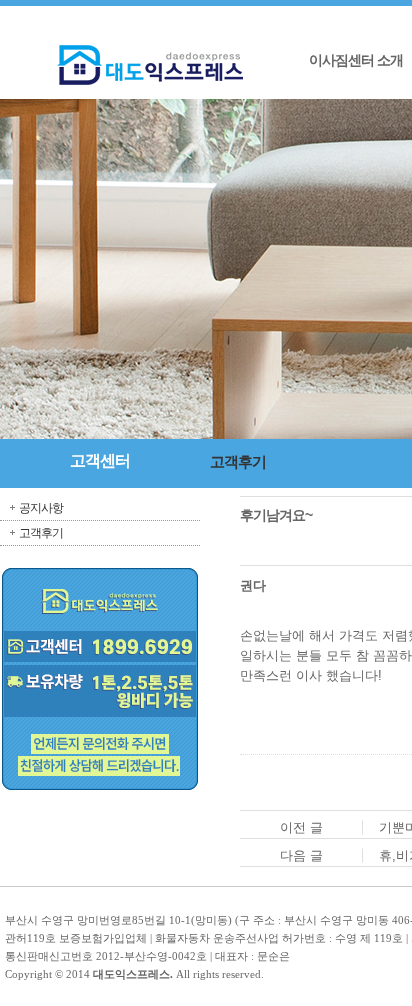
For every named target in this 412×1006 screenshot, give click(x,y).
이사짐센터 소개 (356, 60)
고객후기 (41, 533)
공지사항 (41, 508)
